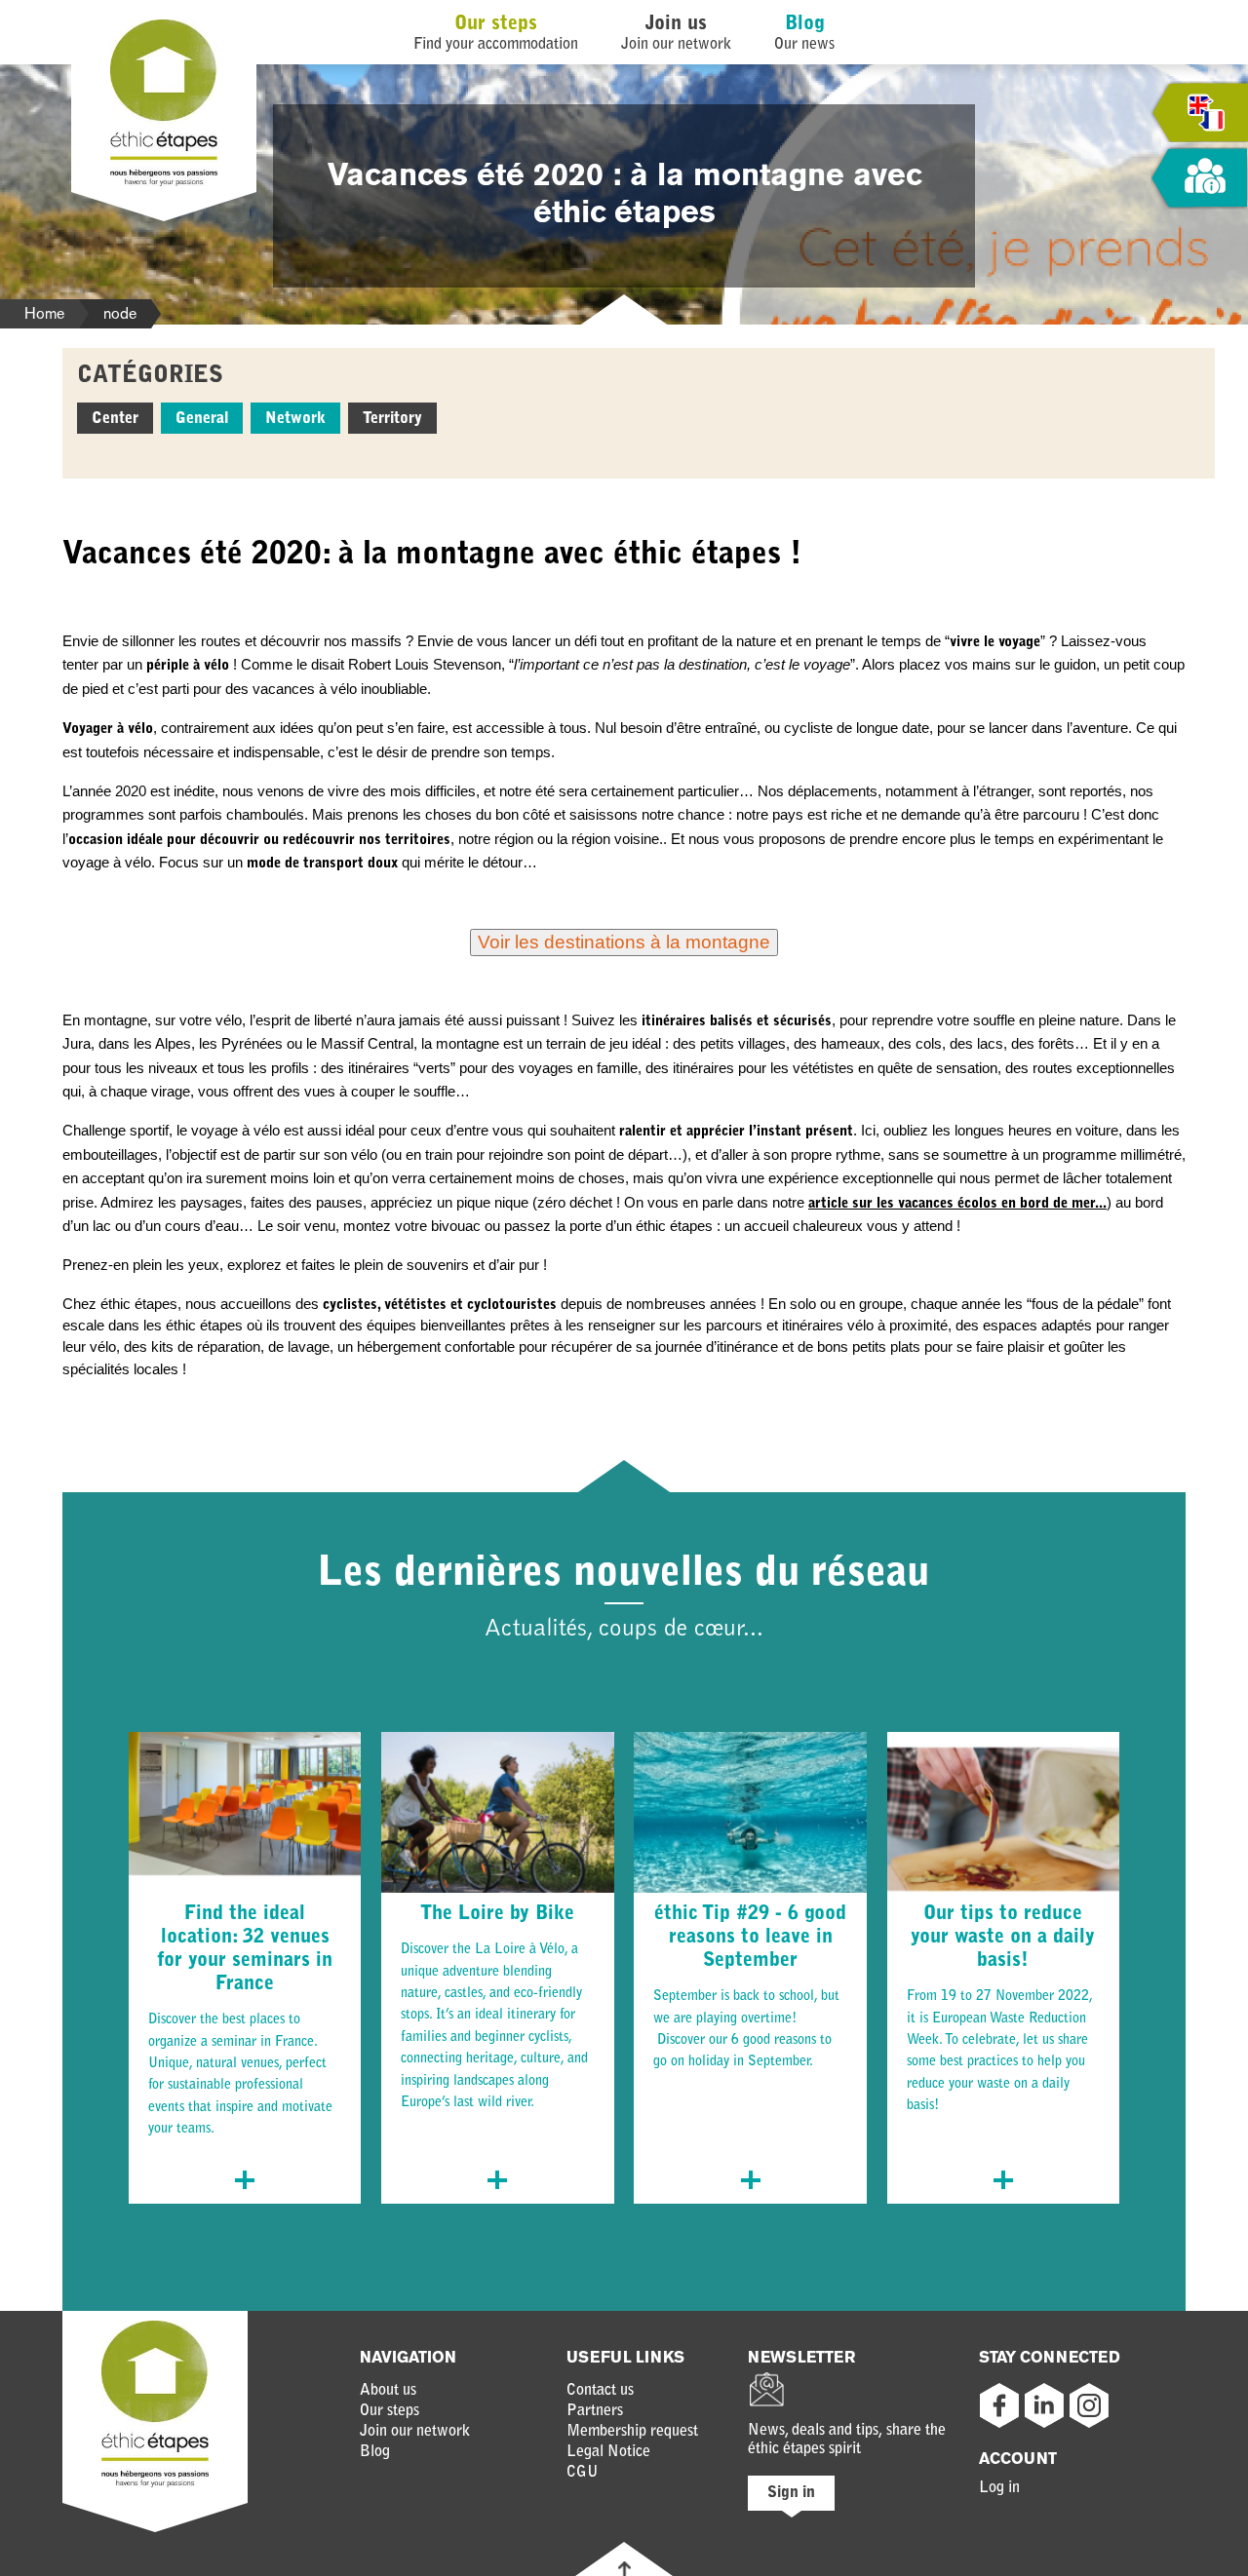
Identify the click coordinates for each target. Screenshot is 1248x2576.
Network (295, 419)
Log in (999, 2488)
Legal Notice (608, 2452)
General (202, 419)
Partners (595, 2411)
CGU (583, 2473)
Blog (805, 24)
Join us (676, 24)
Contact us (600, 2391)
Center (115, 419)
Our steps (496, 24)
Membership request (632, 2432)
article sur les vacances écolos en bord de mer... (957, 1204)
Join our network (415, 2432)
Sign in (791, 2493)
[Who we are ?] (1199, 179)
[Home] (164, 182)
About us (388, 2391)
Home (44, 313)
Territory (392, 419)
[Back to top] (624, 2569)
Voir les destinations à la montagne (624, 942)
